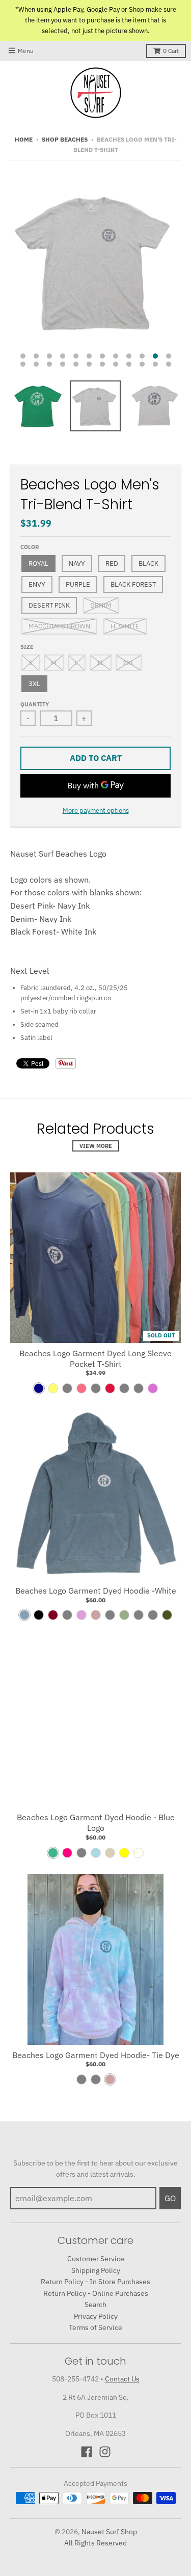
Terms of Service (95, 2327)
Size (27, 647)
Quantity (35, 704)
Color (30, 547)
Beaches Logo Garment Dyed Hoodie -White (96, 1591)
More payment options (96, 811)
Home (24, 139)
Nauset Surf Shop (109, 2532)
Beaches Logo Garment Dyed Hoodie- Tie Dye (96, 2055)
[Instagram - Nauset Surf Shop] (105, 2452)
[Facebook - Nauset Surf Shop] (87, 2452)
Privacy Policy (96, 2316)
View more (96, 1146)
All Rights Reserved (95, 2543)
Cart (171, 51)
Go (170, 2198)
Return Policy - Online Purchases (96, 2293)
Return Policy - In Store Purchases (95, 2282)
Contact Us (122, 2379)
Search (95, 2305)
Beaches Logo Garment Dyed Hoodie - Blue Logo (96, 1823)
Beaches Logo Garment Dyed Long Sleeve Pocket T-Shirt (95, 1359)
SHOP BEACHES (65, 139)
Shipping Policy (96, 2270)
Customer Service (96, 2259)
